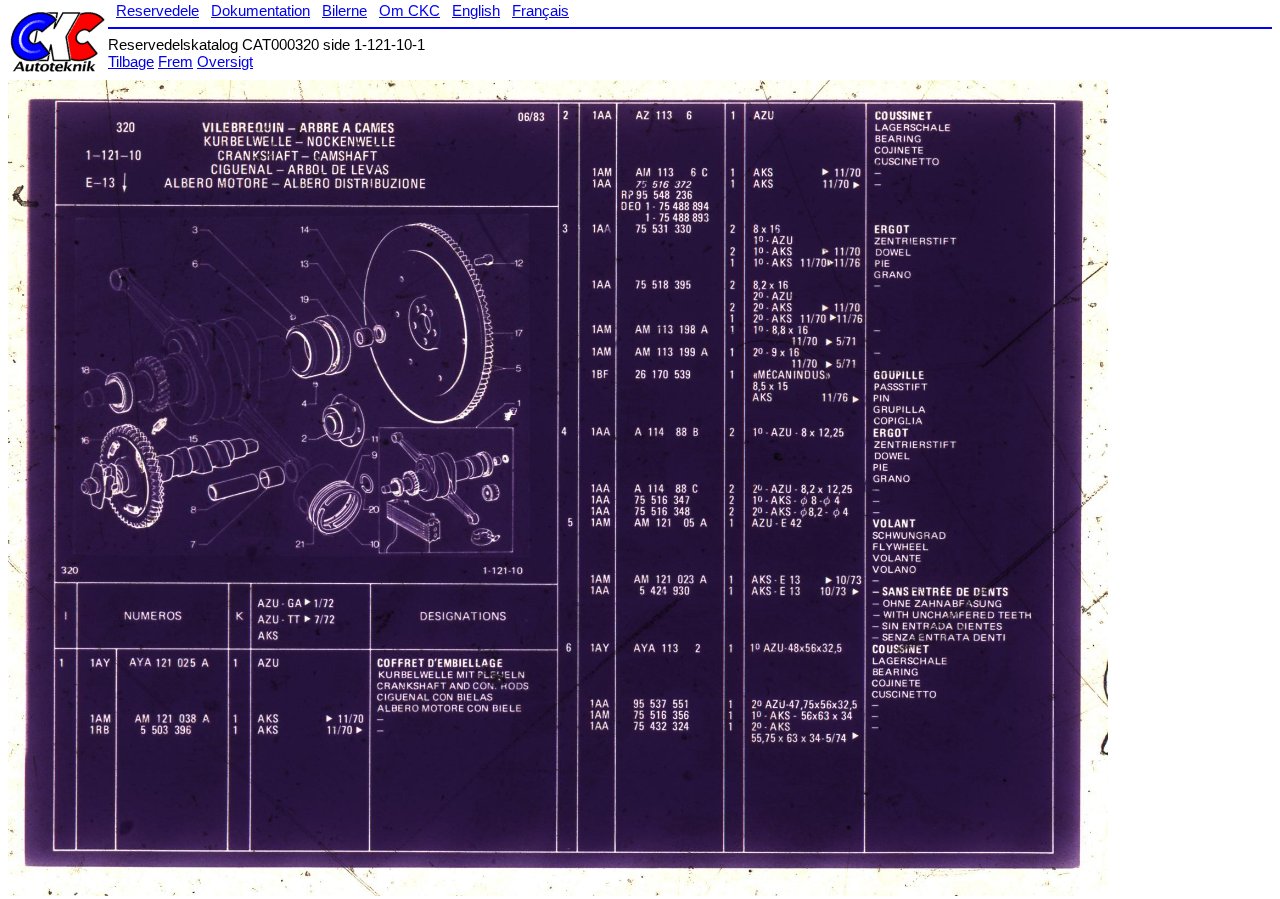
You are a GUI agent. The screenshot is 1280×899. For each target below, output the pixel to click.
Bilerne (344, 10)
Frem (175, 61)
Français (540, 10)
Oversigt (225, 61)
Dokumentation (260, 10)
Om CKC (409, 10)
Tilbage (131, 61)
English (476, 10)
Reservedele (157, 10)
